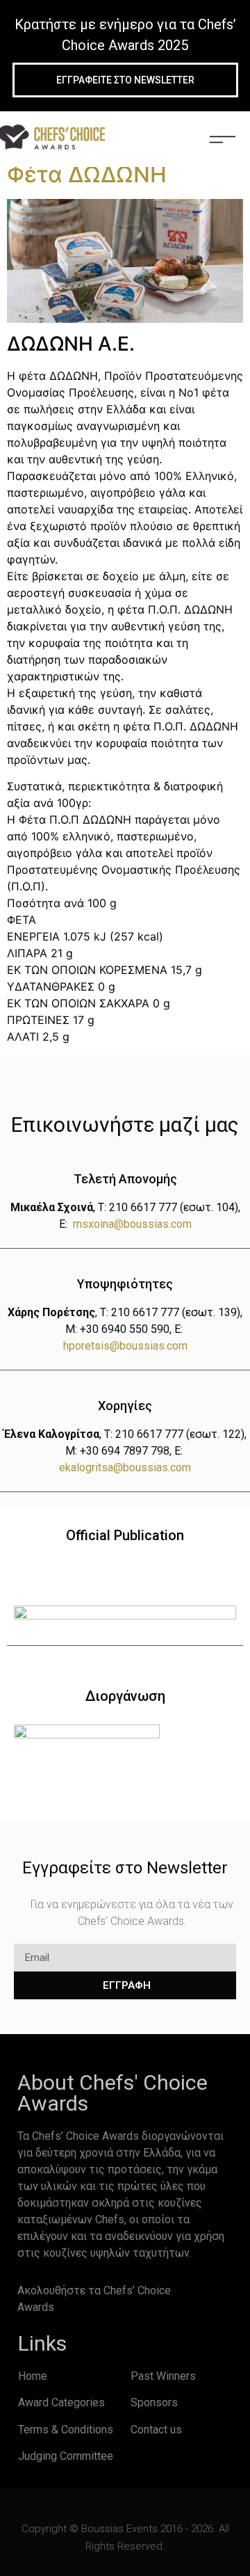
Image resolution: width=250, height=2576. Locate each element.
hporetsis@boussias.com (125, 1346)
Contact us (156, 2430)
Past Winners (163, 2376)
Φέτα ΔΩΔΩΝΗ (87, 174)
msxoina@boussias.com (132, 1224)
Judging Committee (66, 2456)
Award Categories (61, 2402)
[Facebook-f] (201, 2294)
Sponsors (154, 2402)
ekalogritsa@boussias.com (125, 1467)
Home (33, 2376)
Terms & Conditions (66, 2430)
